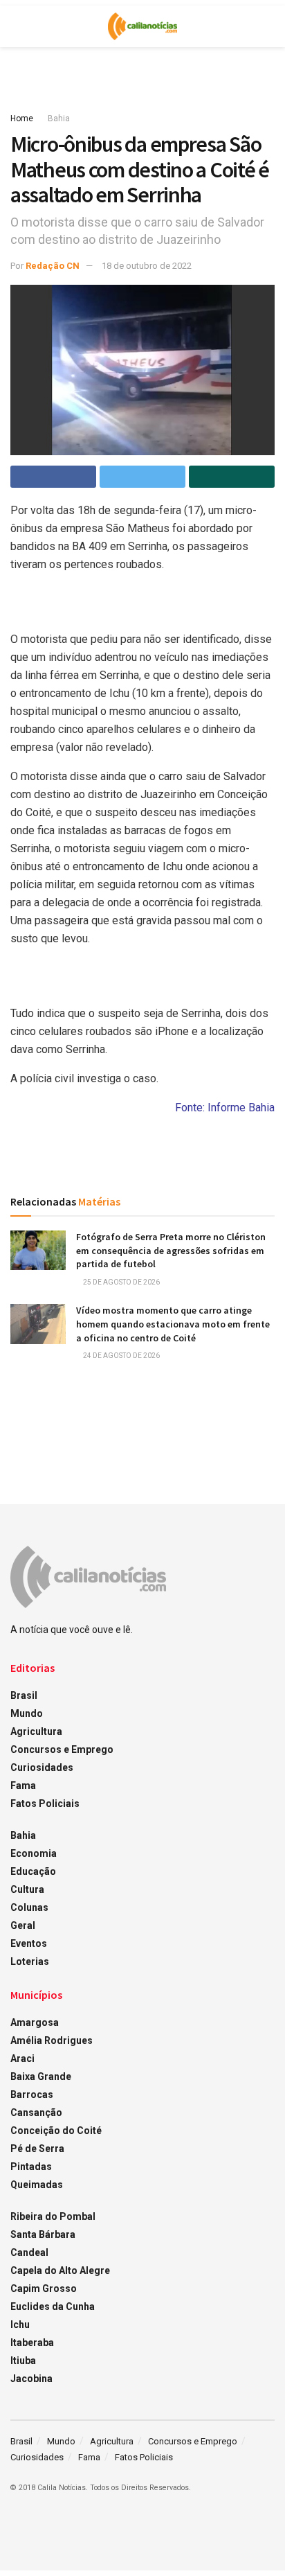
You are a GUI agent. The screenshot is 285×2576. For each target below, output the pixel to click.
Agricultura (36, 1731)
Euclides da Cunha (53, 2306)
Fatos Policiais (45, 1803)
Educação (33, 1871)
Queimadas (37, 2185)
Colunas (29, 1907)
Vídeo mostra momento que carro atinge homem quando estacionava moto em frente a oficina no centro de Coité (173, 1324)
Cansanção (36, 2112)
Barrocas (32, 2094)
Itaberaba (32, 2343)
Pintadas (31, 2167)
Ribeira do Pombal (53, 2216)
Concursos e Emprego (62, 1749)
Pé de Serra (37, 2149)
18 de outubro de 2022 (147, 266)
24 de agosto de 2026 (121, 1356)
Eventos (29, 1943)
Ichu (20, 2324)
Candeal (29, 2252)
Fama (23, 1785)
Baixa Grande (41, 2076)
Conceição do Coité (56, 2131)
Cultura (27, 1889)
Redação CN (53, 266)
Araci (22, 2058)
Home (22, 118)
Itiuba (23, 2361)
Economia (34, 1853)
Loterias (30, 1961)
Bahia (59, 118)
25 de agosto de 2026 (121, 1282)
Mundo (27, 1713)
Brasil (24, 1695)
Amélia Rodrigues (52, 2040)
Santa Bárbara (43, 2234)
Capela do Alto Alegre (60, 2270)
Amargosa (35, 2022)
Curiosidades (42, 1767)
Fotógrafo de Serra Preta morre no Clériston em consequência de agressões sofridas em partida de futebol (171, 1250)
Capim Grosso (44, 2288)
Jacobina (31, 2379)
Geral (23, 1925)
